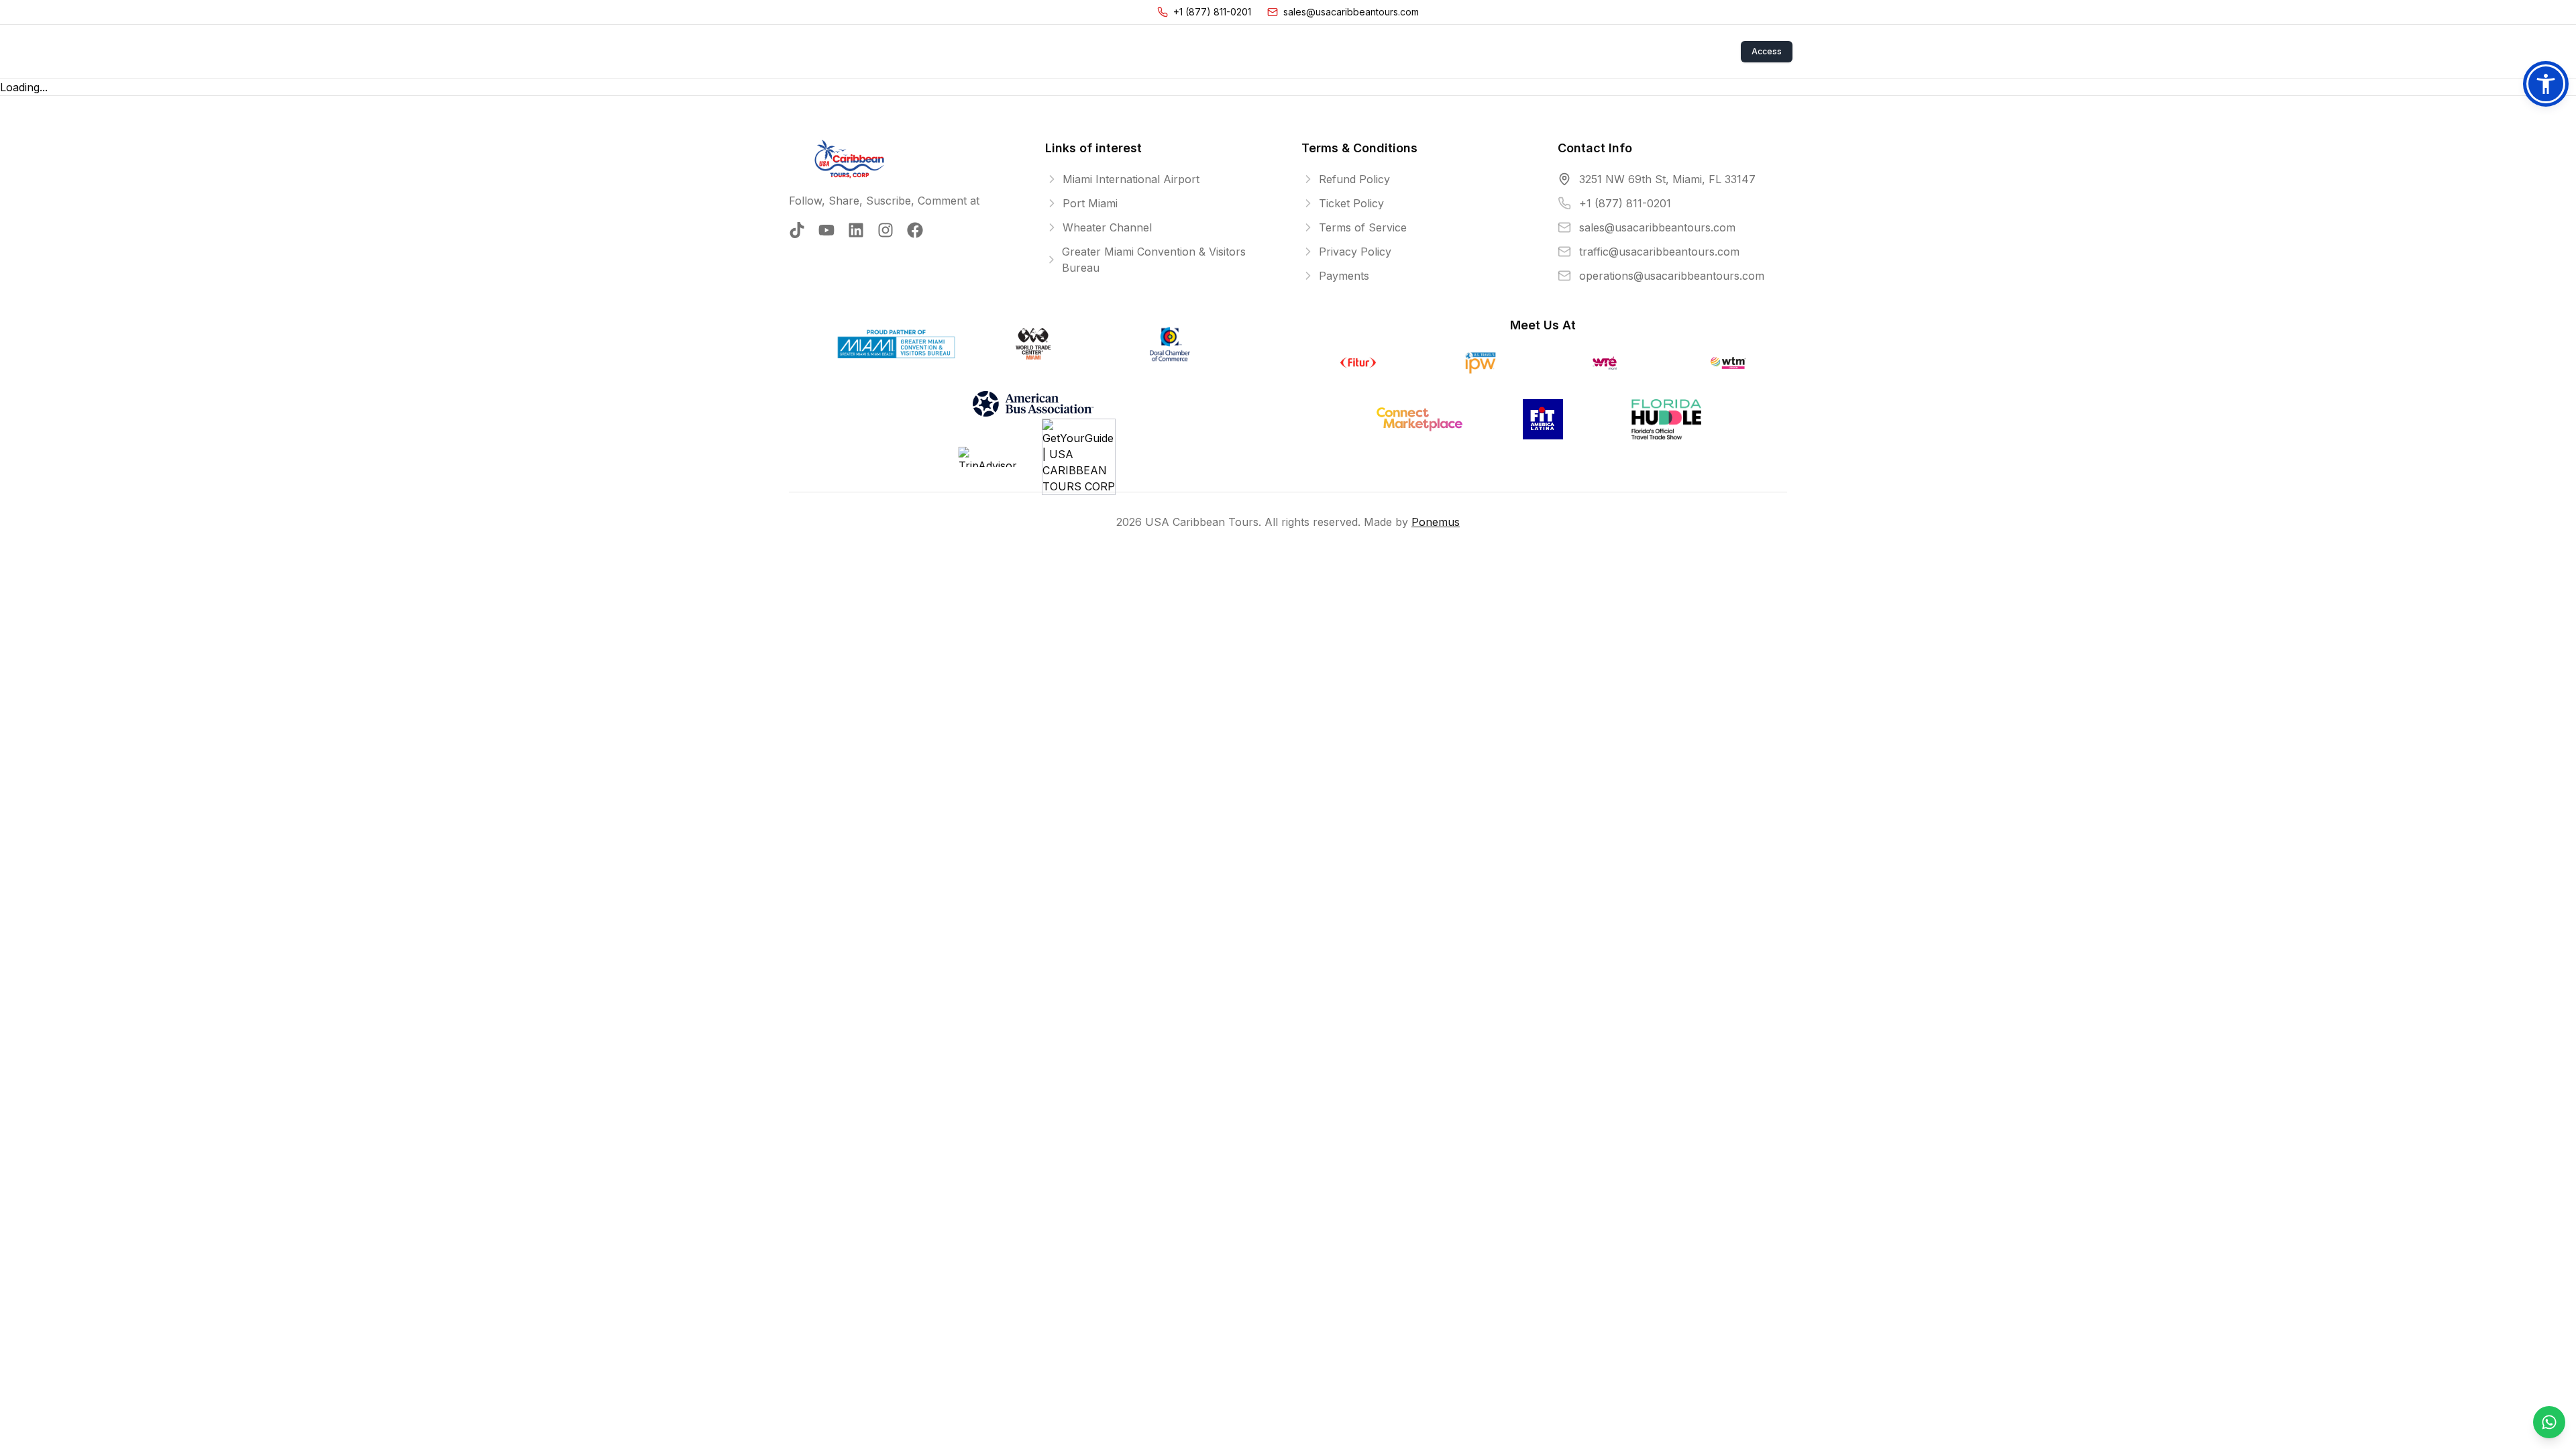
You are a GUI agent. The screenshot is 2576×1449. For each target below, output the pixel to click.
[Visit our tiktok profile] (797, 230)
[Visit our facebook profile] (915, 230)
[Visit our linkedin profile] (856, 230)
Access (1767, 51)
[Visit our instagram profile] (885, 230)
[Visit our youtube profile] (826, 230)
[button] (2546, 84)
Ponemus (1436, 522)
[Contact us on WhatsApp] (2549, 1422)
